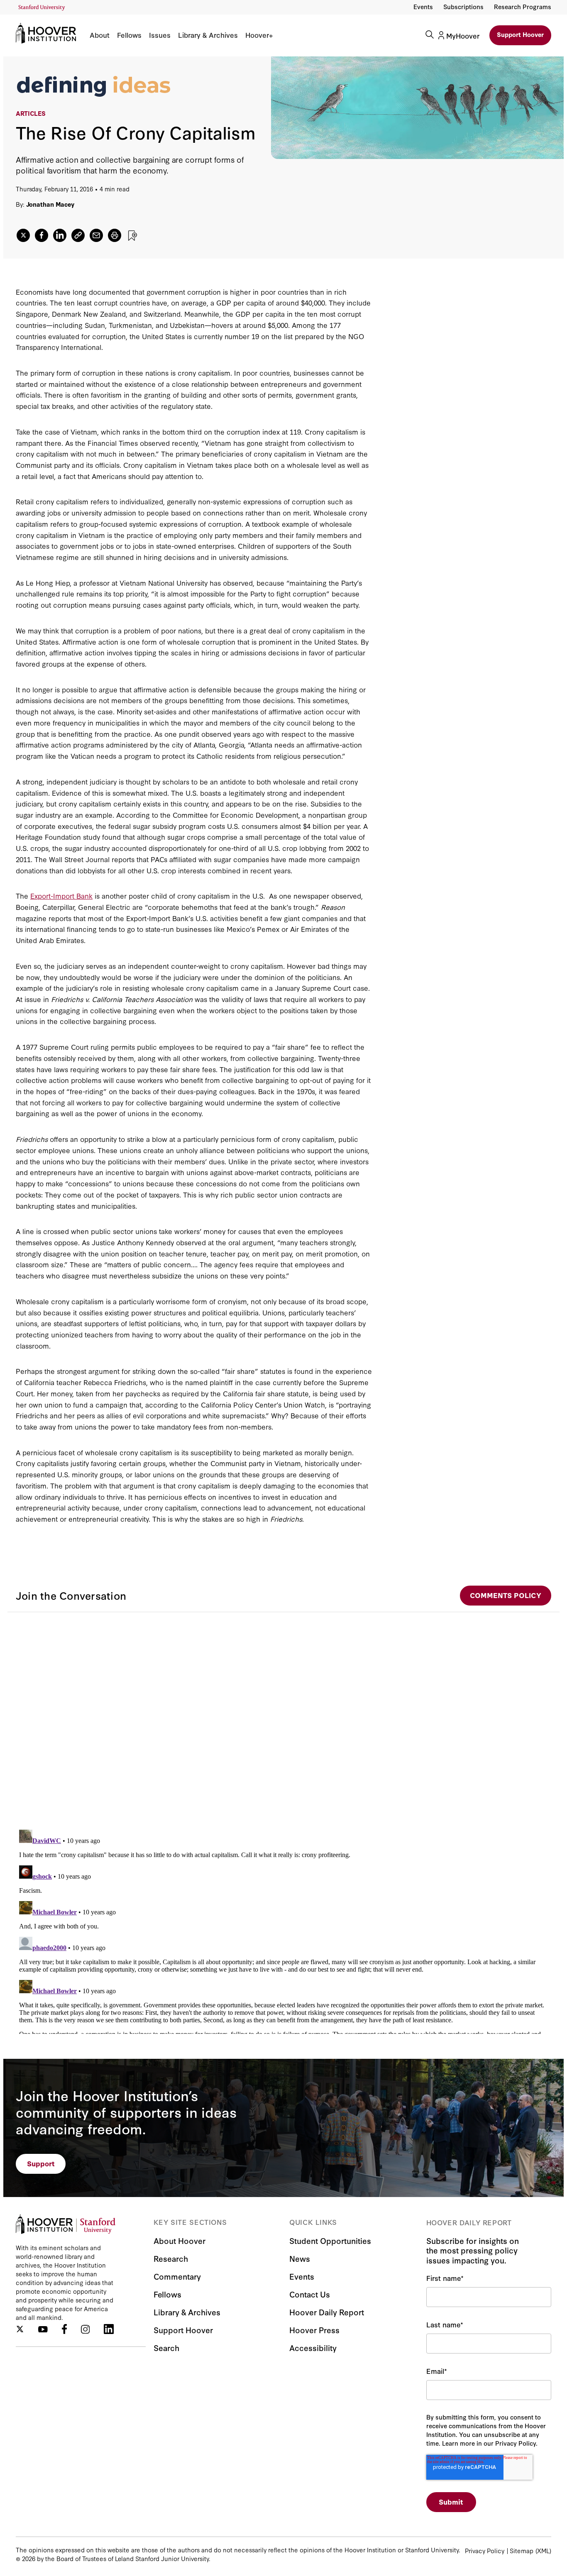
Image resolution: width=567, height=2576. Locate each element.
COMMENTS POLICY (506, 1595)
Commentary (177, 2276)
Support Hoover (520, 34)
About (100, 35)
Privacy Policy (485, 2550)
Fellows (129, 35)
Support (41, 2163)
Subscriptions (463, 6)
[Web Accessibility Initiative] (42, 8)
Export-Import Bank (61, 896)
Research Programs (523, 6)
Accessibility (313, 2347)
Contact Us (310, 2294)
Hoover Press (314, 2330)
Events (423, 6)
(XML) (543, 2550)
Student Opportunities (330, 2240)
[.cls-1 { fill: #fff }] (78, 235)
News (300, 2258)
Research (171, 2258)
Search (166, 2347)
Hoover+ (259, 35)
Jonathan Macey (50, 204)
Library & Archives (208, 35)
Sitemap (522, 2550)
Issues (160, 35)
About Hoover (180, 2240)
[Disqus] (283, 1716)
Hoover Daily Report (327, 2312)
